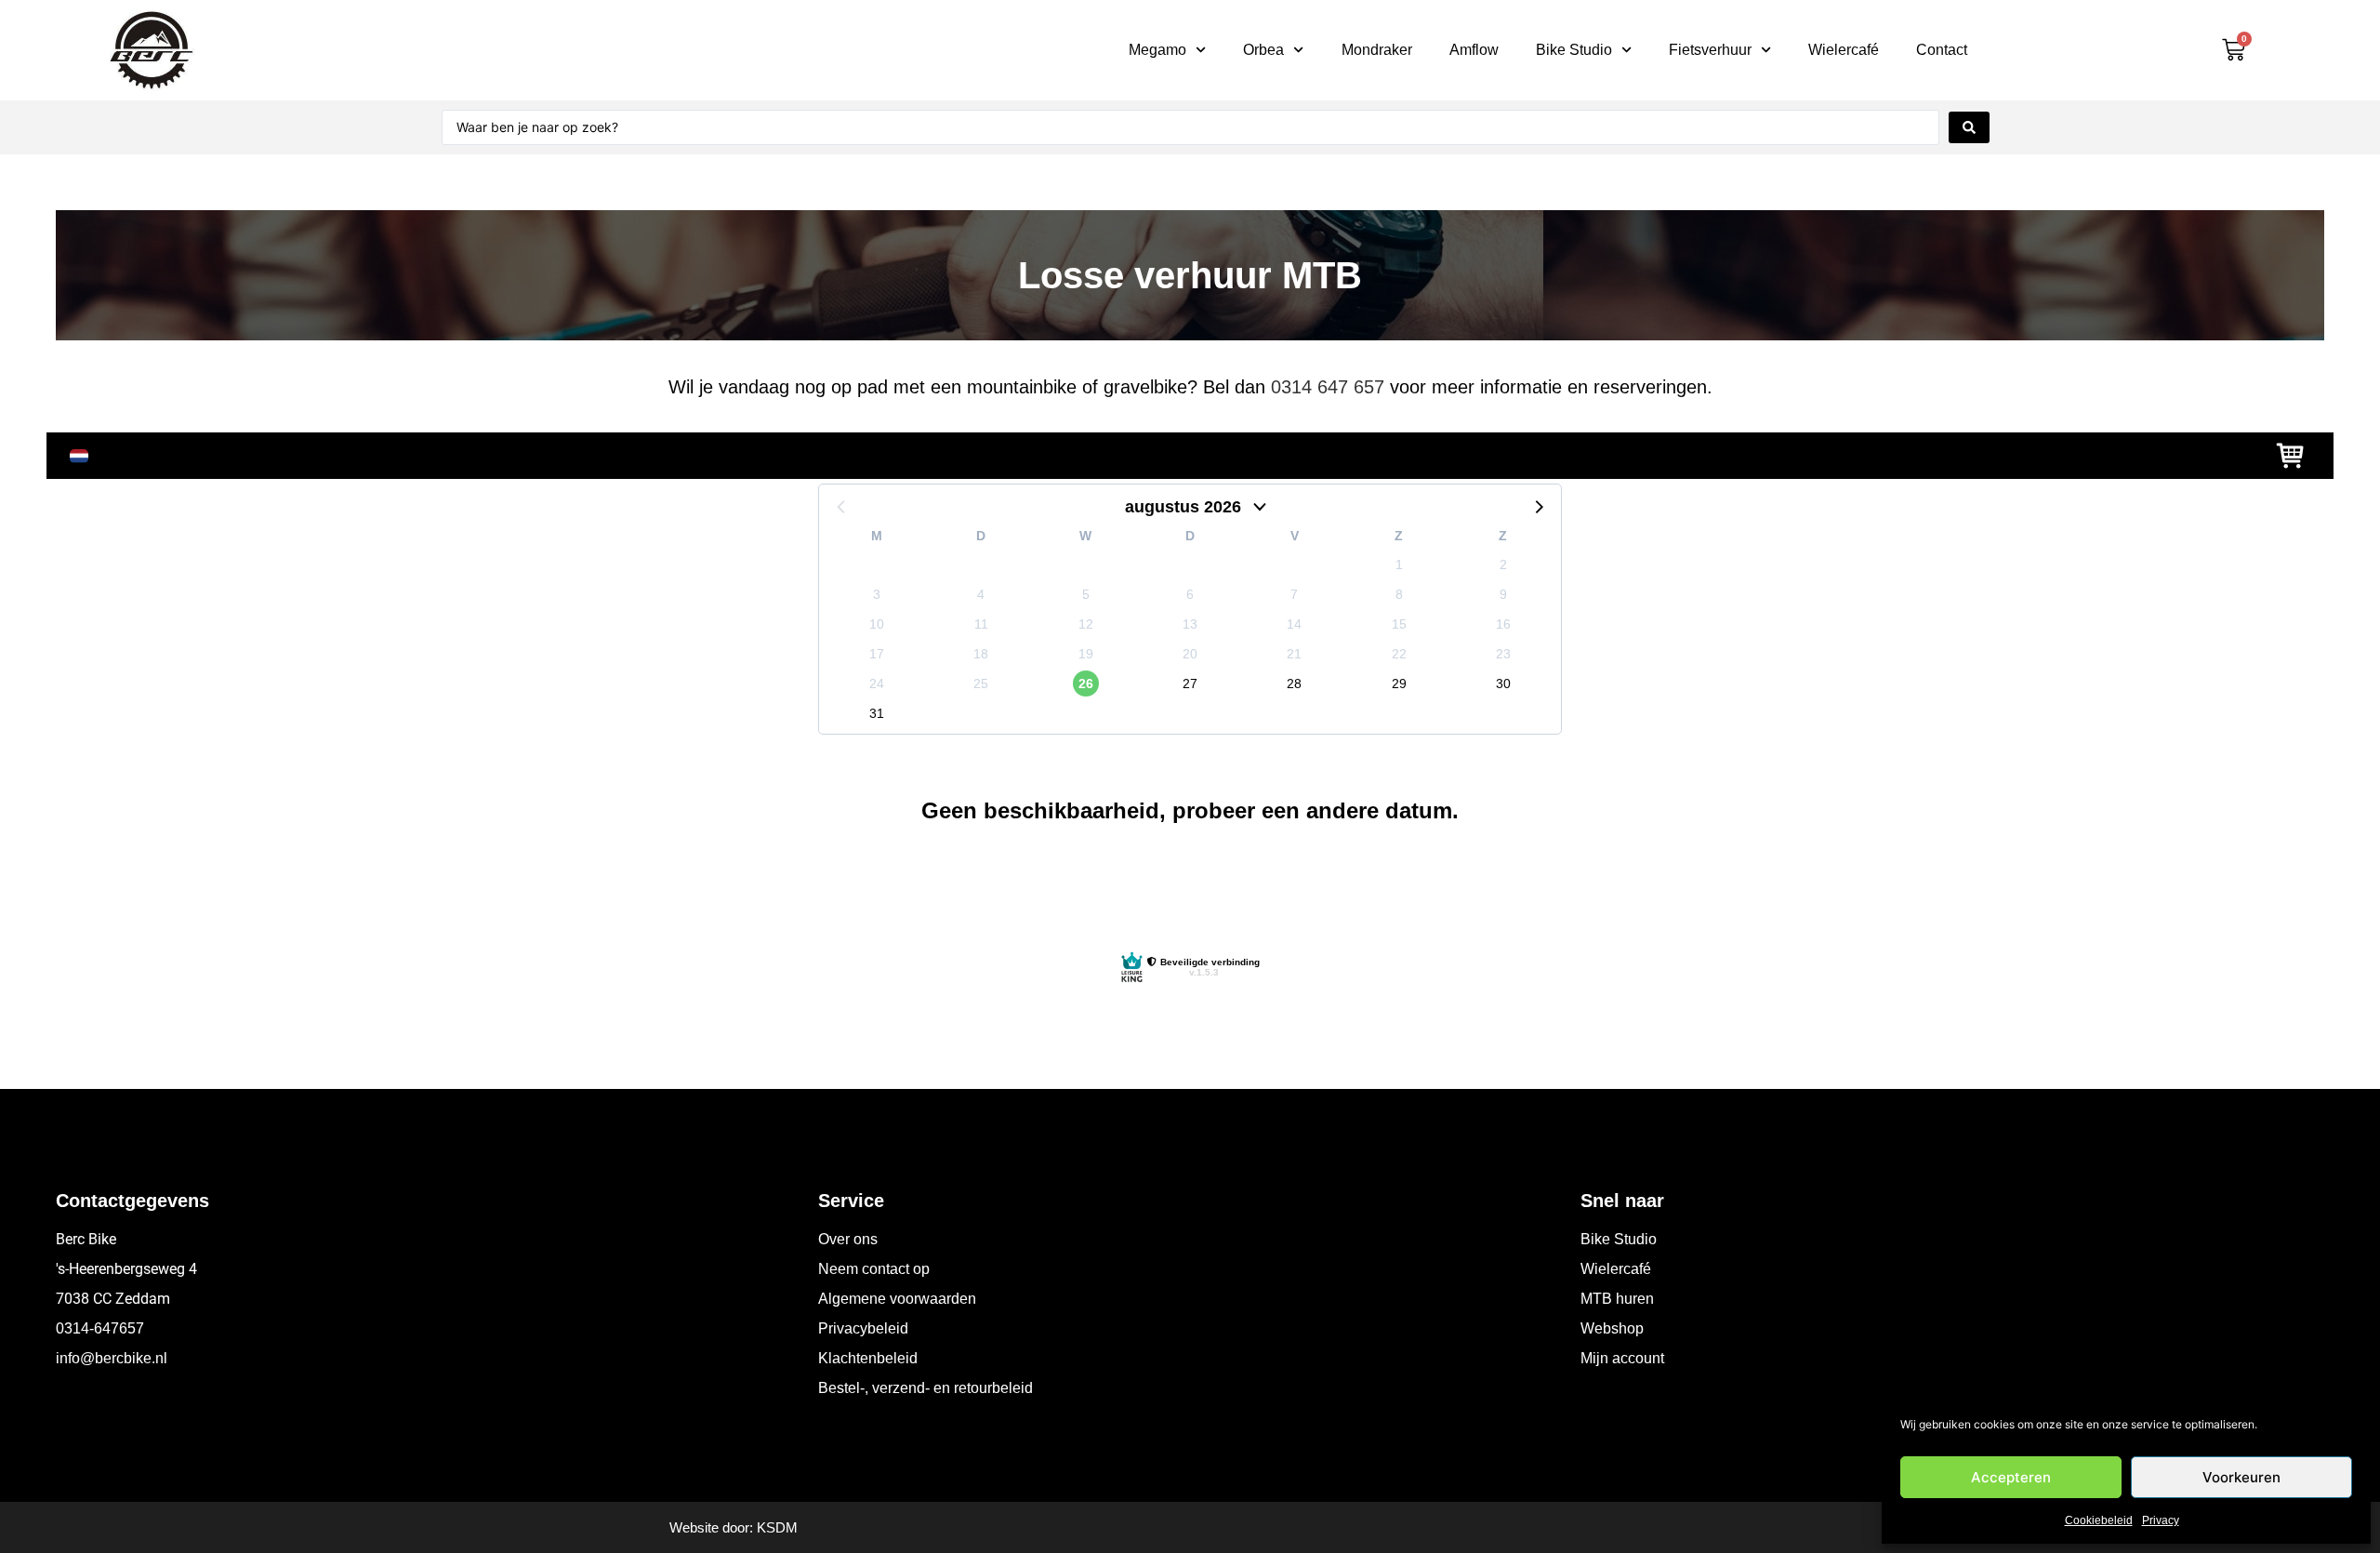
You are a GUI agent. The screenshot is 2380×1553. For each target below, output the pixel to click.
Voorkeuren (2241, 1477)
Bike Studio (1574, 50)
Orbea (1263, 50)
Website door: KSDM (734, 1527)
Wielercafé (1844, 50)
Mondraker (1377, 50)
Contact (1942, 50)
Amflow (1474, 50)
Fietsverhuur (1710, 50)
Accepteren (2011, 1477)
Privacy (2161, 1520)
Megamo (1157, 50)
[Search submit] (1969, 127)
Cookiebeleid (2099, 1520)
